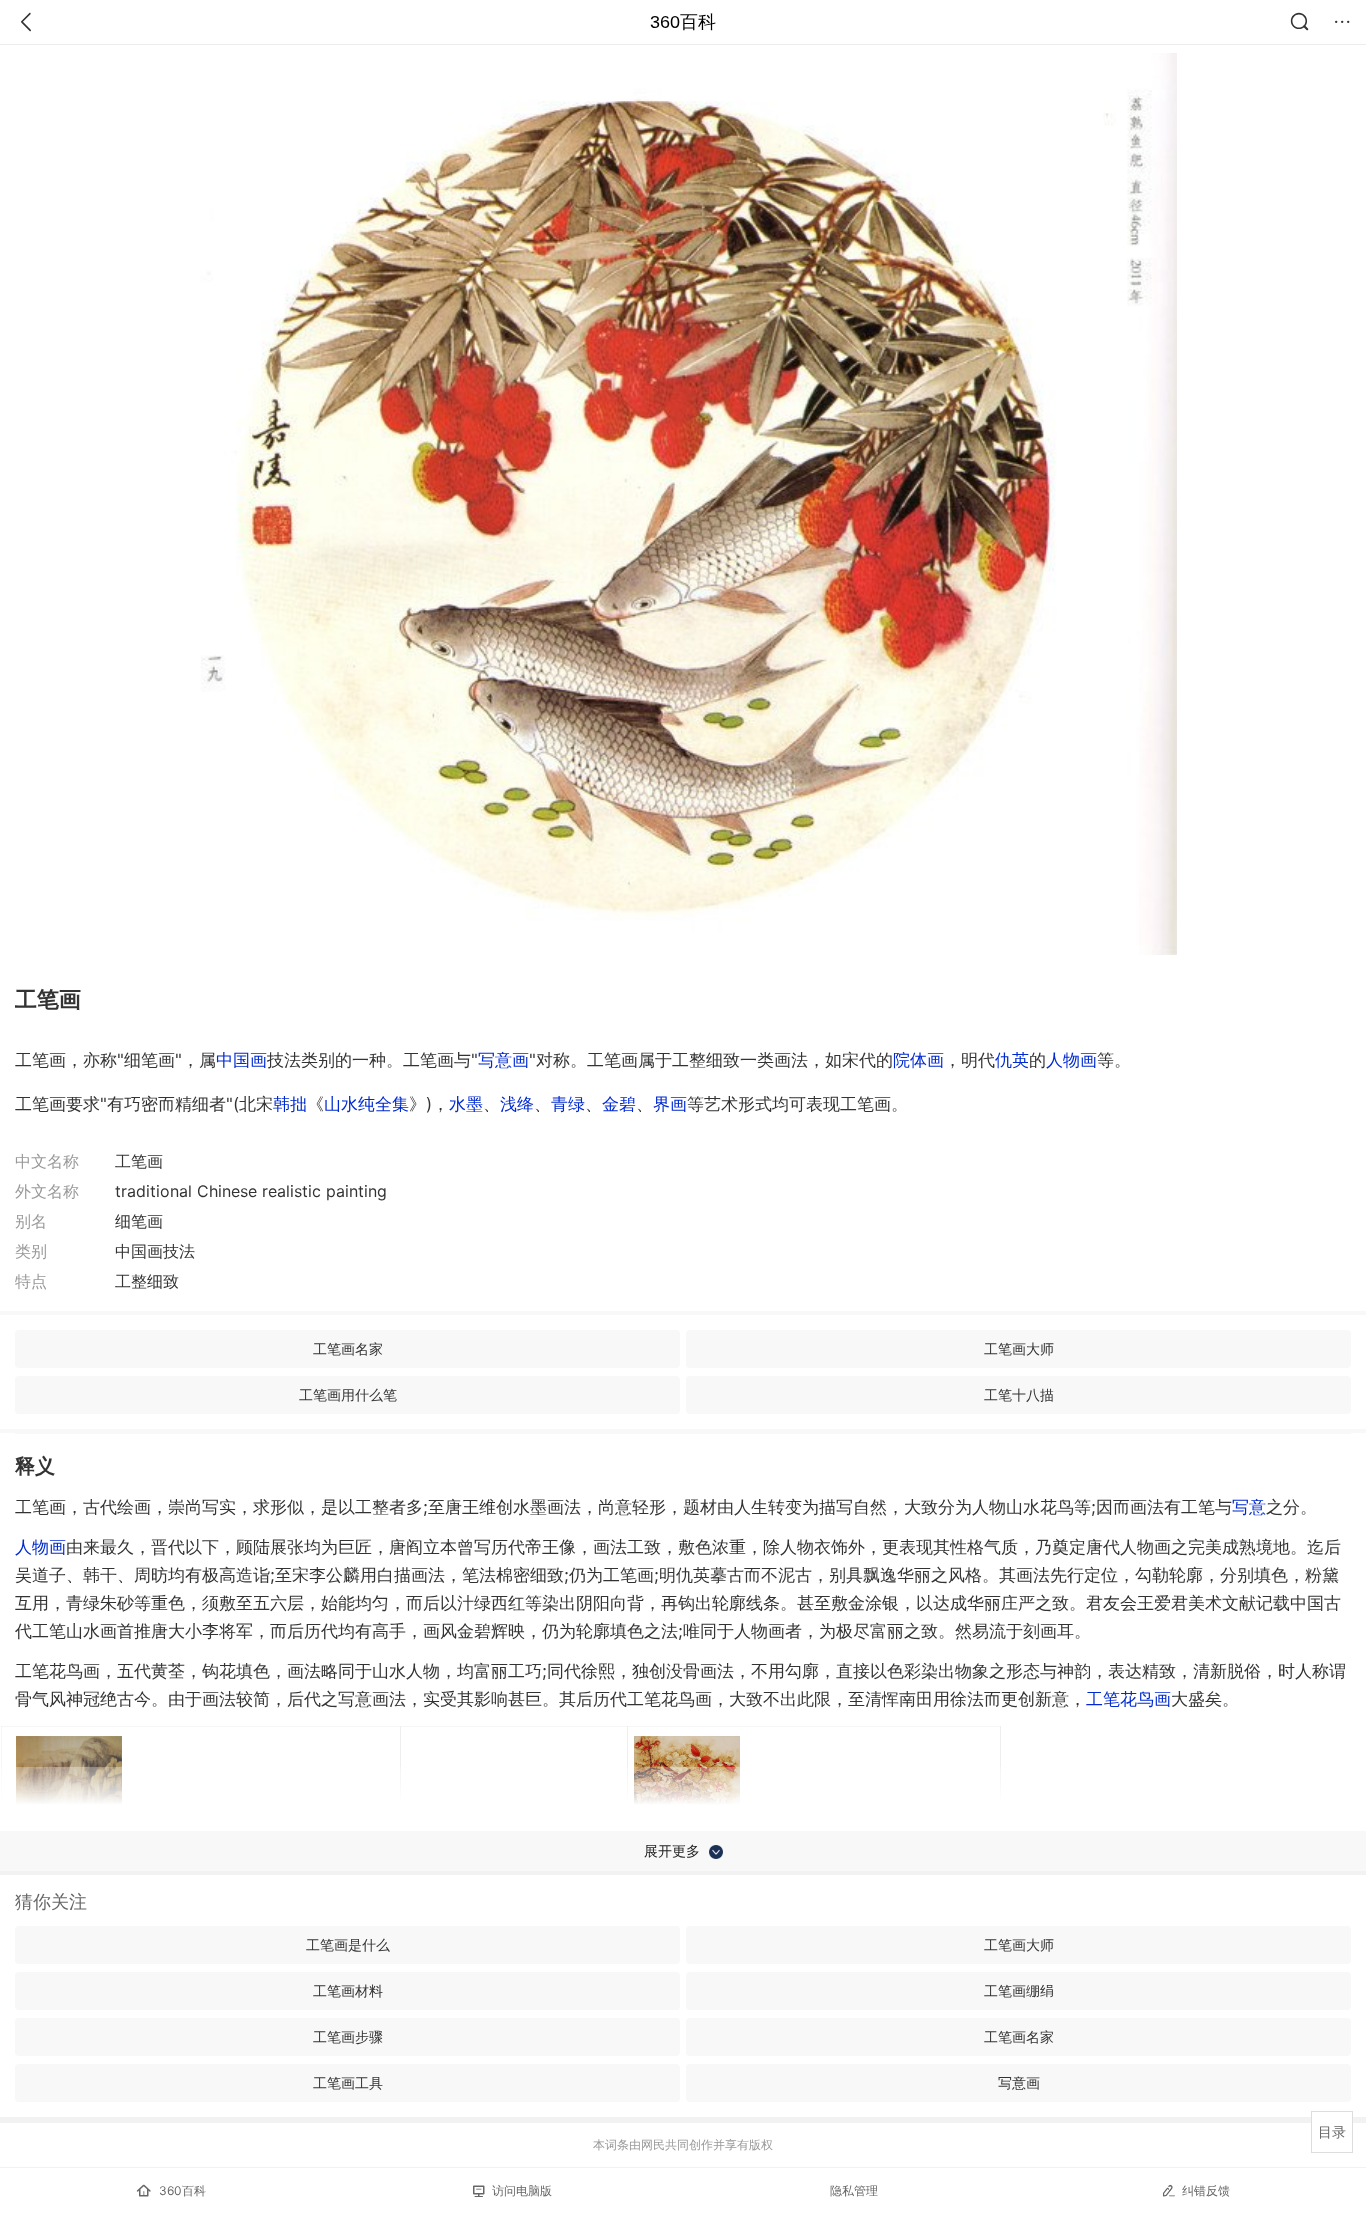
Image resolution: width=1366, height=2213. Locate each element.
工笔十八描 (1019, 1394)
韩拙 (290, 1104)
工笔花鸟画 (1128, 1699)
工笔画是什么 (348, 1944)
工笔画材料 (348, 1990)
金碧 (619, 1104)
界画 (670, 1104)
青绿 (568, 1104)
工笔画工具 (348, 2082)
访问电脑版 (522, 2190)
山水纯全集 (366, 1104)
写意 (1249, 1507)
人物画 (1071, 1060)
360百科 (683, 22)
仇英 (1012, 1060)
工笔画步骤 (348, 2036)
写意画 (503, 1060)
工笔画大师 (1019, 1348)
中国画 (241, 1060)
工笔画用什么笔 (348, 1394)
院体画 (918, 1060)
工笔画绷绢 (1019, 1990)
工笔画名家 (348, 1348)
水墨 (466, 1104)
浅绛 (517, 1104)
